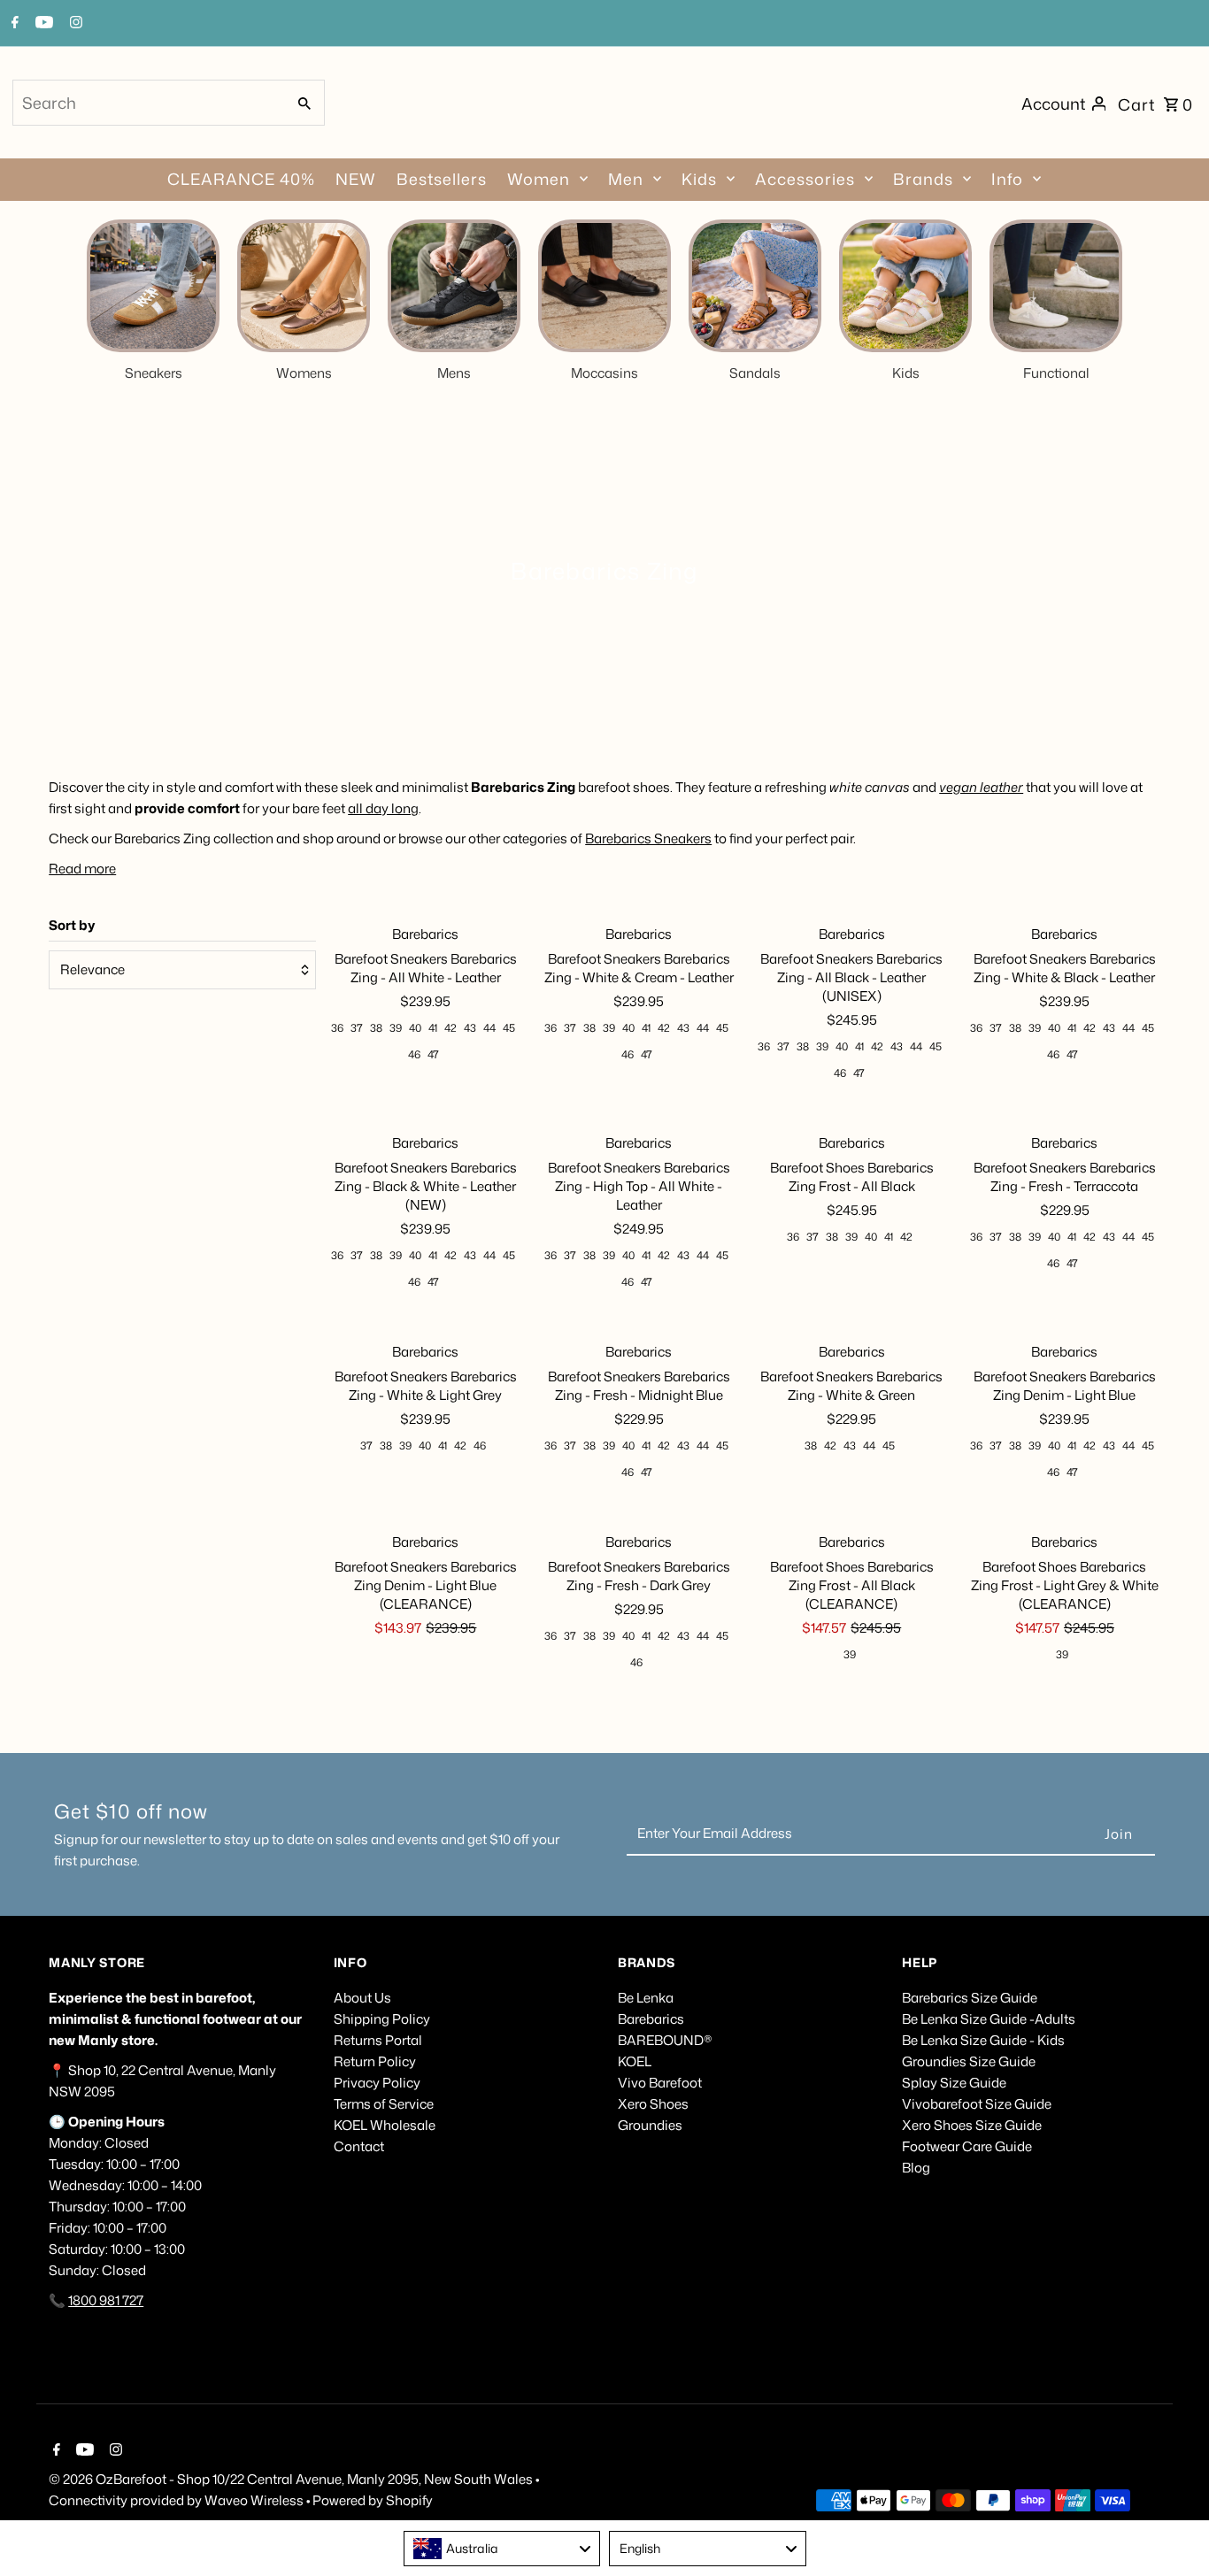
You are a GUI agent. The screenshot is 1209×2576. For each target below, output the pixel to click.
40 (415, 1028)
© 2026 (72, 2479)
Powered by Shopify (373, 2500)
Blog (916, 2168)
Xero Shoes (653, 2104)
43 (470, 1028)
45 (509, 1028)
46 (414, 1054)
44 (489, 1028)
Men (626, 179)
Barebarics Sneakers (648, 838)
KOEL (635, 2061)
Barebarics (651, 2019)
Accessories (805, 179)
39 (396, 1028)
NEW (356, 179)
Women (539, 179)
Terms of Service (384, 2104)
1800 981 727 (106, 2300)
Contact (359, 2146)
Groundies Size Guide (969, 2061)
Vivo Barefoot (660, 2083)
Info (1007, 179)
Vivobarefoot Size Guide (977, 2104)
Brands (923, 179)
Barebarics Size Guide (970, 1998)
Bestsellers (442, 179)
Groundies (650, 2125)
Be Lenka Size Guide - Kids (983, 2040)
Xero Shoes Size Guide (972, 2125)
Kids (699, 179)
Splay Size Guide (954, 2083)
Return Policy (375, 2061)
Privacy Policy (377, 2083)
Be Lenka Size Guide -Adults (989, 2019)
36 (337, 1028)
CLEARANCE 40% (241, 179)
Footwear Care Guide (967, 2146)
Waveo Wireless (255, 2500)
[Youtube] (42, 24)
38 (376, 1028)
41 (433, 1028)
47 (433, 1054)
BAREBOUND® (665, 2040)
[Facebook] (13, 24)
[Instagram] (74, 24)
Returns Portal (378, 2040)
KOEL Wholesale (385, 2125)
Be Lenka (646, 1998)
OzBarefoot (131, 2479)
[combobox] (148, 103)
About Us (362, 1998)
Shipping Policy (382, 2019)
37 (357, 1028)
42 (450, 1028)
